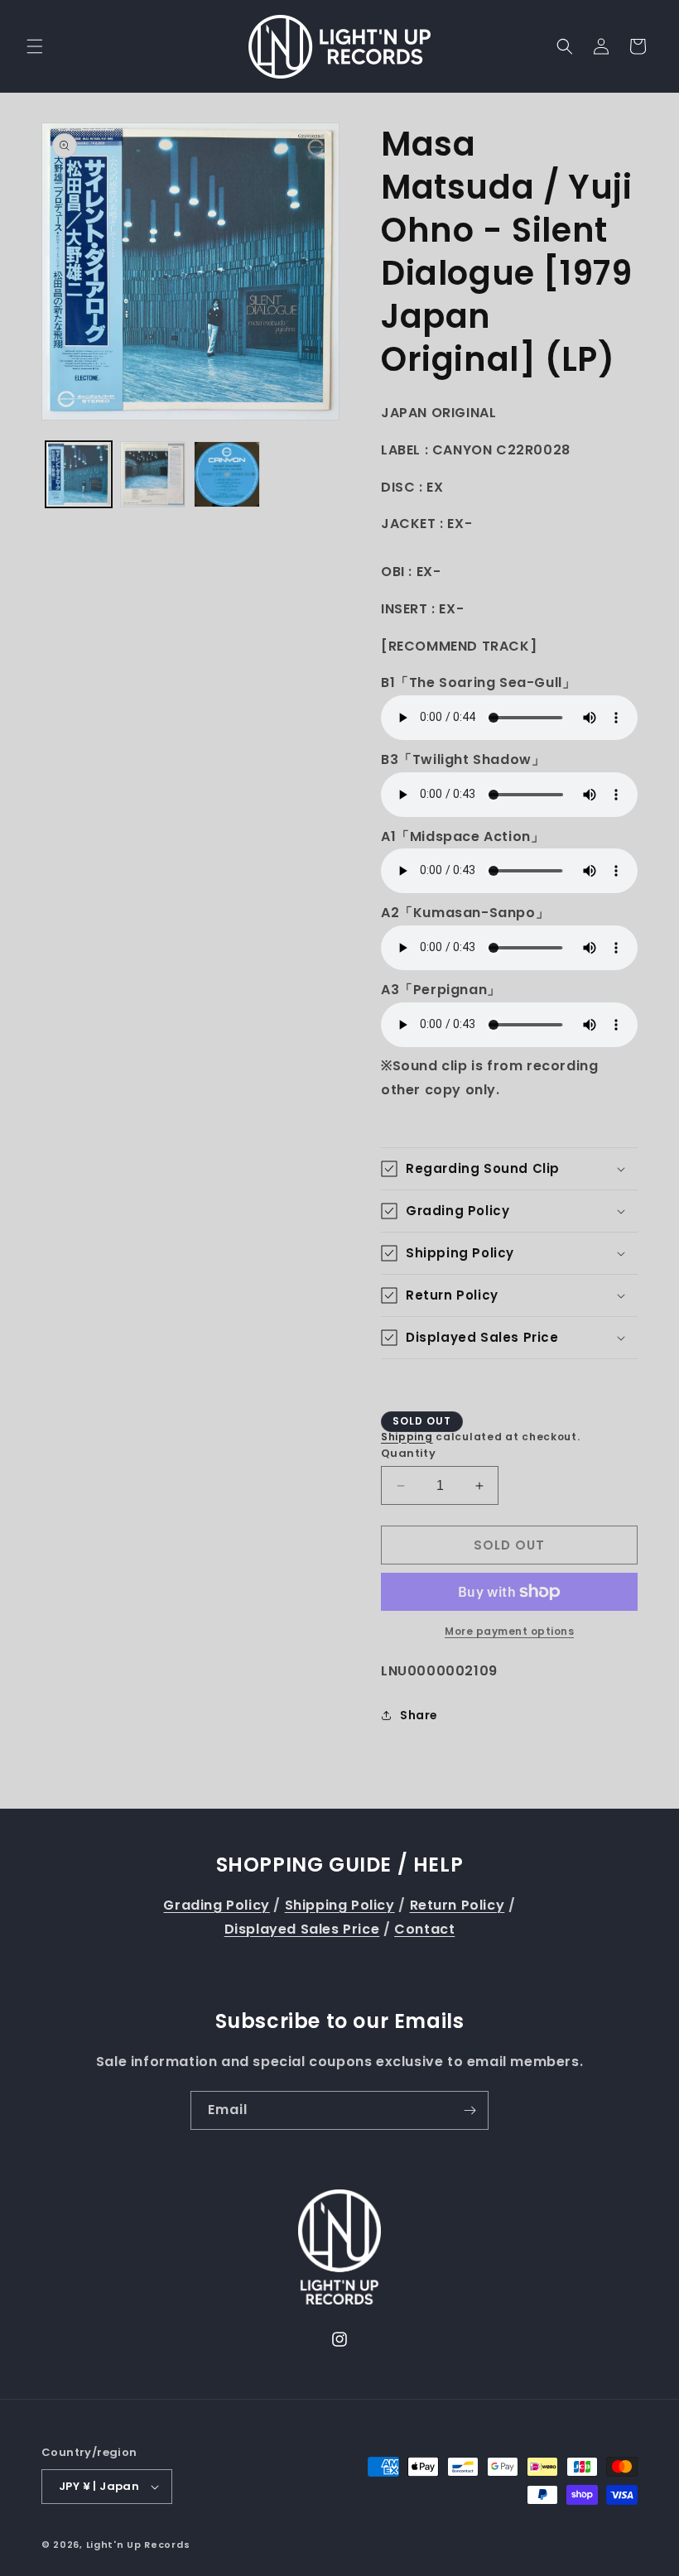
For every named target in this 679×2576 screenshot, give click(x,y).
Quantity (408, 1453)
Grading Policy (216, 1905)
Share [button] (419, 1715)
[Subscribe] (470, 2110)
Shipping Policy (340, 1905)
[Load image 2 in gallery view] (153, 474)
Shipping (407, 1437)
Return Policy (457, 1905)
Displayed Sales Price (302, 1929)
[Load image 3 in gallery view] (227, 474)
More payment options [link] (509, 1631)
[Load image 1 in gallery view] (79, 474)
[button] (35, 46)
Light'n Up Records (138, 2545)
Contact (424, 1929)
